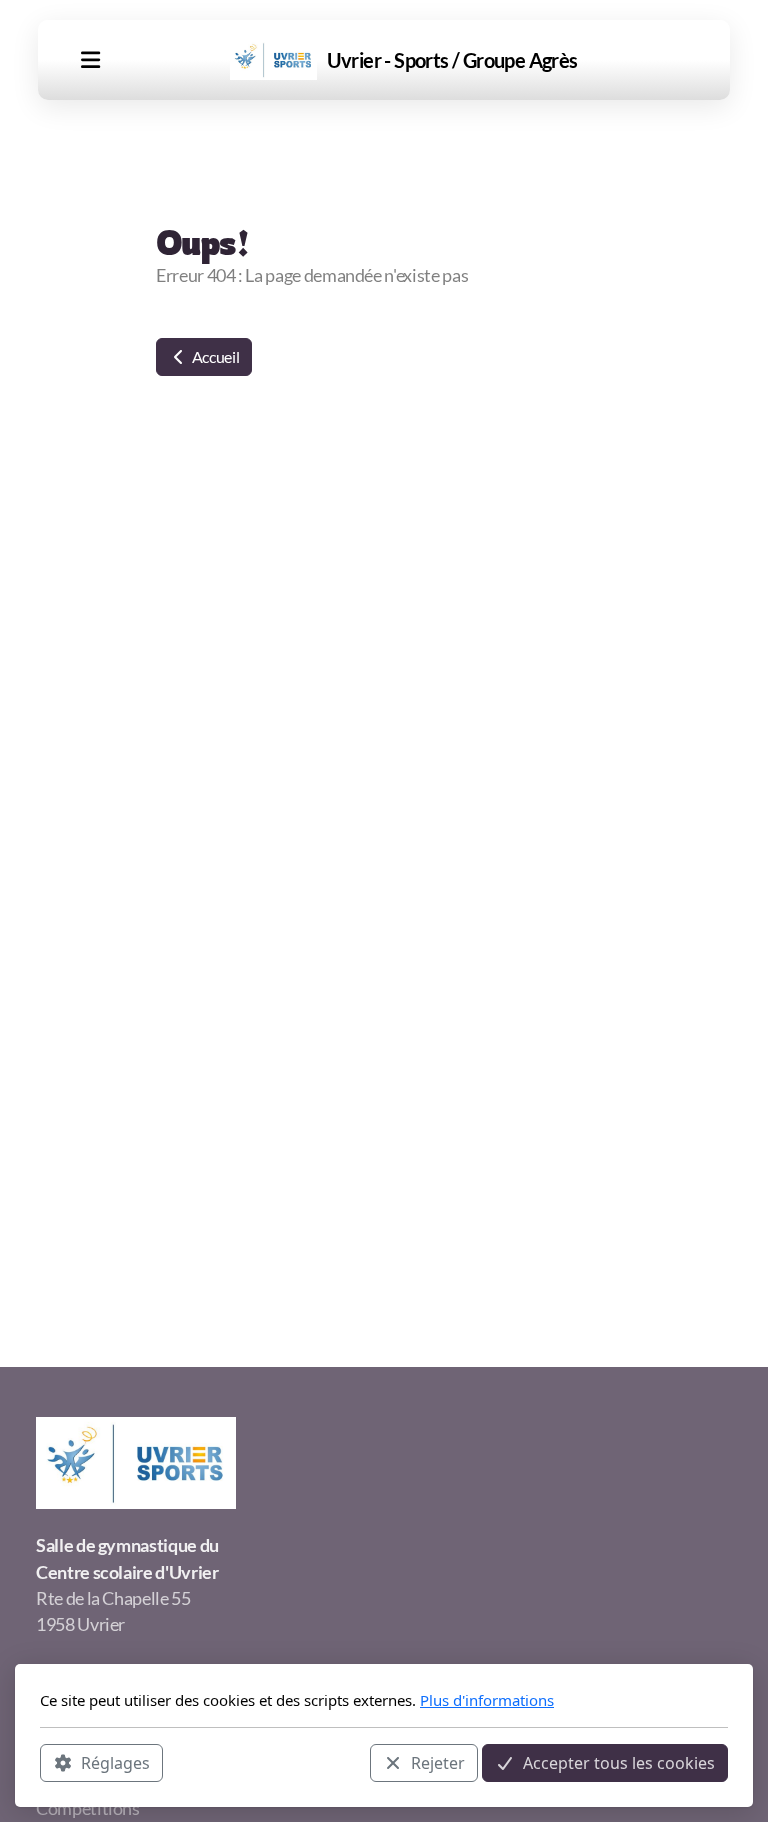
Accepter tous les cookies (619, 1763)
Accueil (214, 356)
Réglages (115, 1763)
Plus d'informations (487, 1700)
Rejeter (438, 1763)
